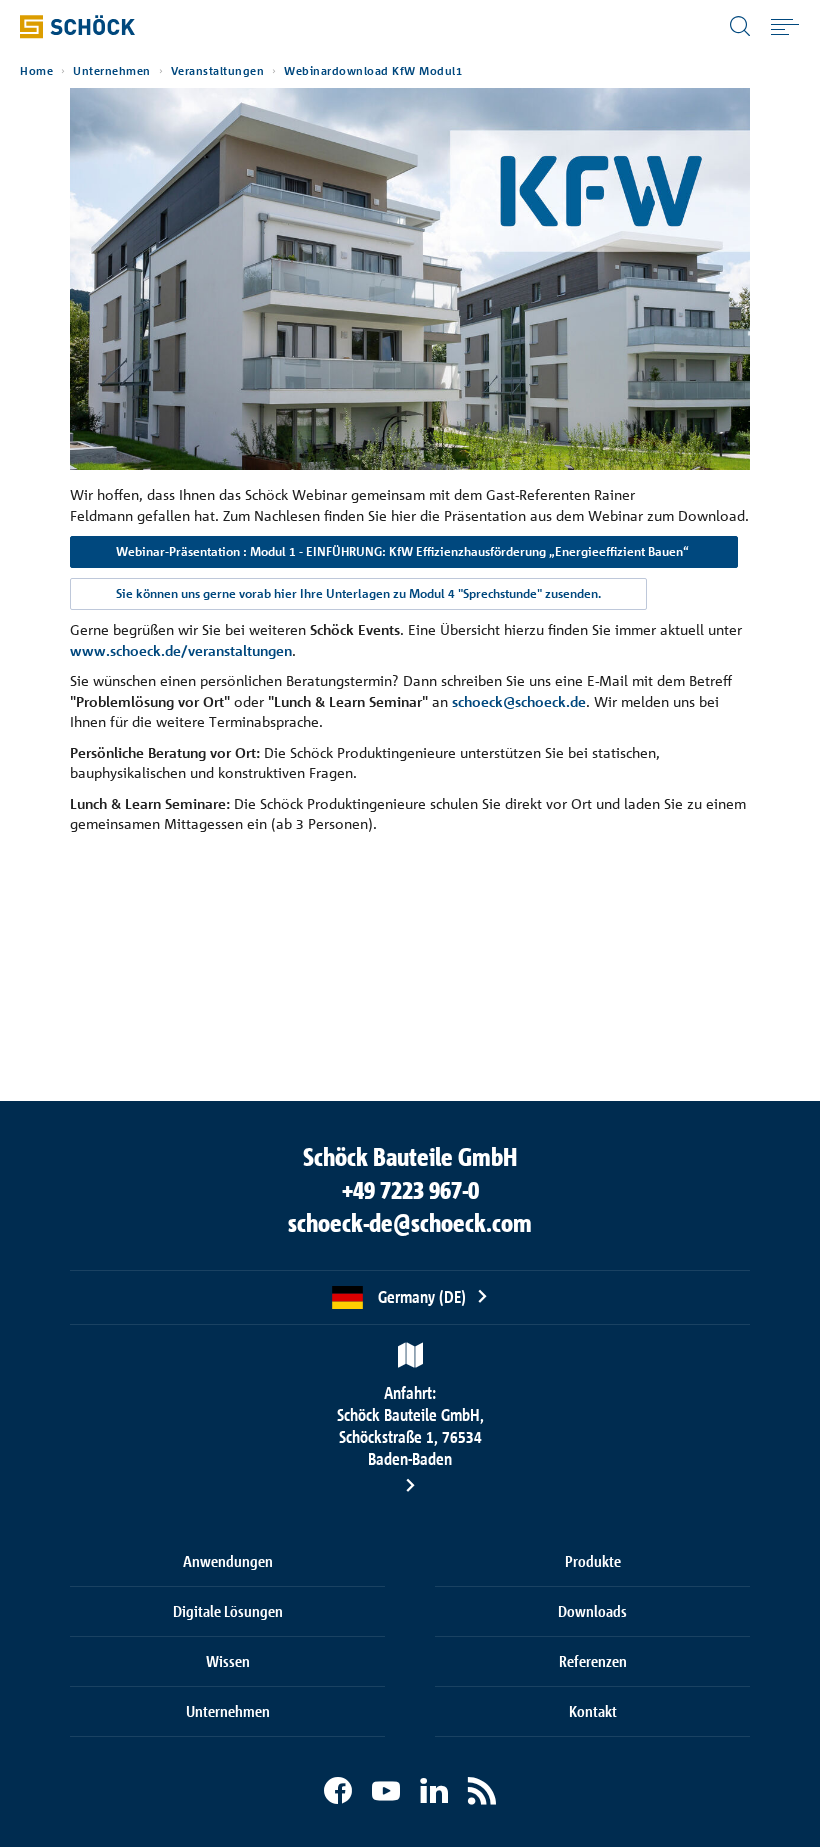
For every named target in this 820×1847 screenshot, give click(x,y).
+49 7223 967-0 (410, 1190)
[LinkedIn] (434, 1791)
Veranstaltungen (218, 71)
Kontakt (593, 1711)
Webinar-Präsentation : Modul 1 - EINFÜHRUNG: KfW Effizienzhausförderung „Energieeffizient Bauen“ (404, 551)
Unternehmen (112, 71)
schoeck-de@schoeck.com (410, 1223)
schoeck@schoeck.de (519, 701)
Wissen (228, 1661)
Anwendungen (228, 1561)
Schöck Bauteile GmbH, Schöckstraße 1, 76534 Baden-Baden (410, 1425)
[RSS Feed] (482, 1791)
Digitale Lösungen (228, 1611)
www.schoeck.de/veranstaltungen (181, 650)
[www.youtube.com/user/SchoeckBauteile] (386, 1791)
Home (36, 71)
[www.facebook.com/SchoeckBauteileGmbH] (338, 1791)
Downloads (592, 1611)
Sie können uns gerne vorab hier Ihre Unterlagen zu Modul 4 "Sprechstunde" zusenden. (358, 593)
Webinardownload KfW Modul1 (373, 71)
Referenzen (593, 1661)
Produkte (593, 1561)
